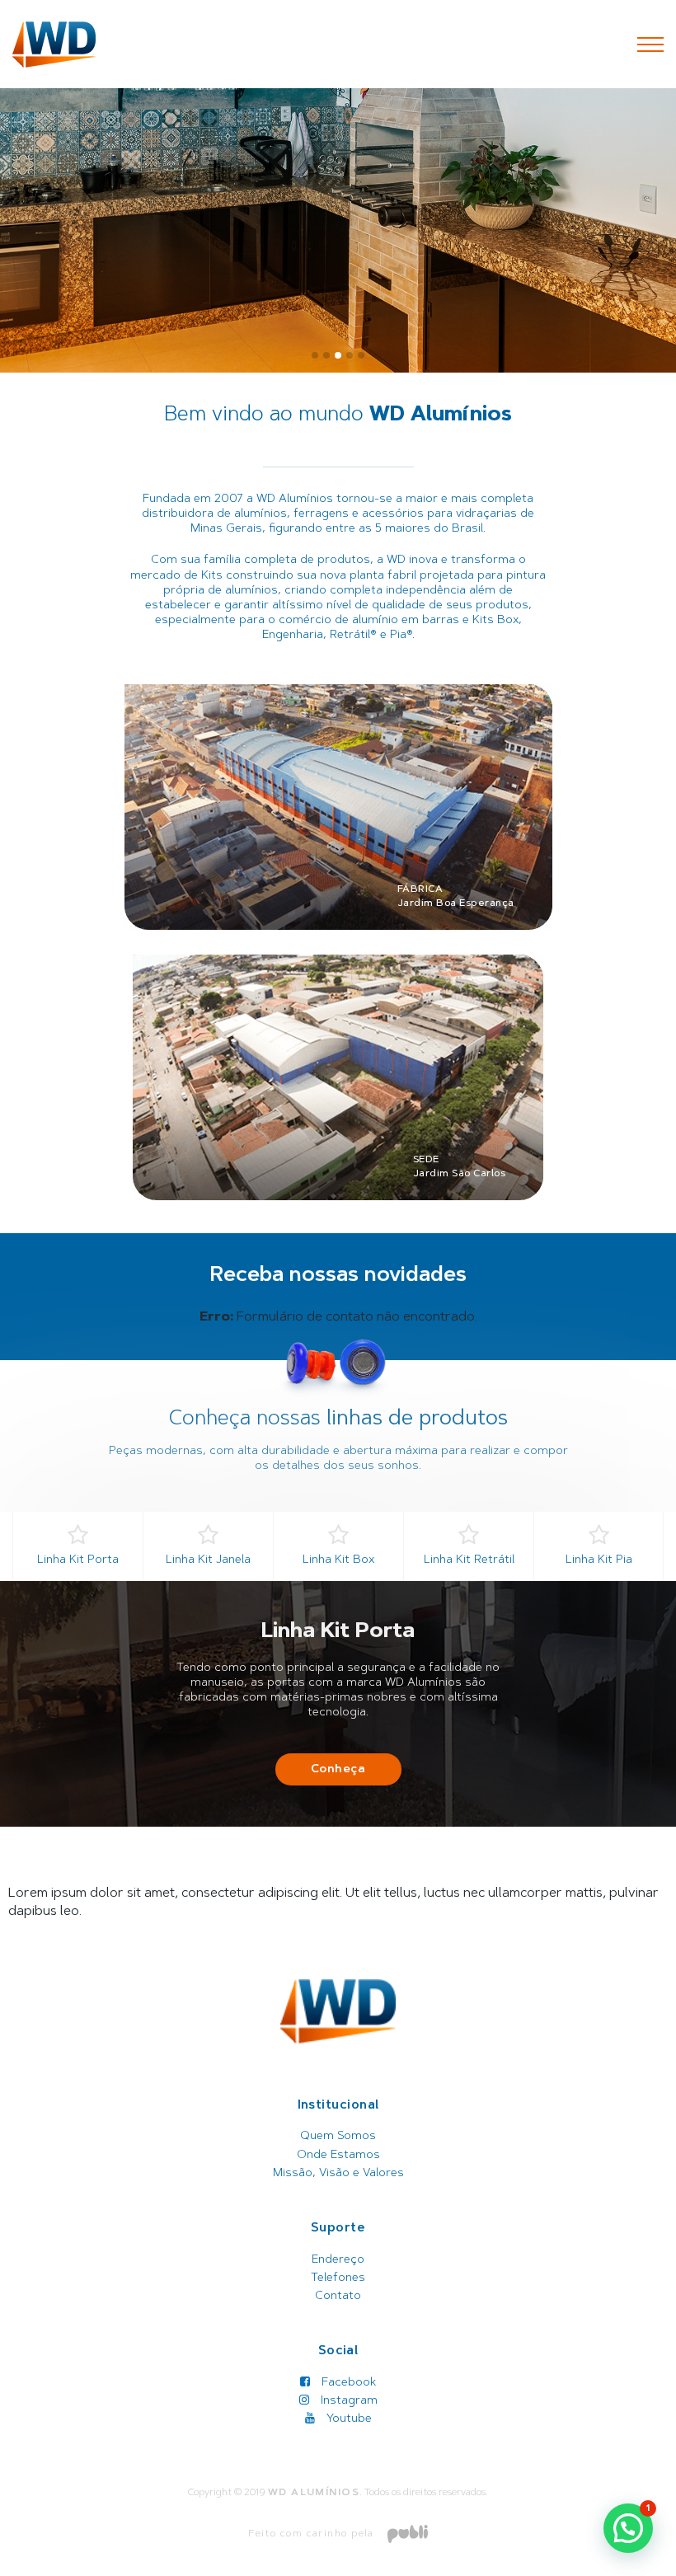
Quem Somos (338, 2137)
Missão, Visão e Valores (338, 2174)
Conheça (338, 1770)
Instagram (347, 2401)
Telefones (338, 2278)
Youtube (347, 2419)
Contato (338, 2297)
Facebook (347, 2383)
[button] (315, 355)
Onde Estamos (338, 2156)
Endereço (338, 2260)
